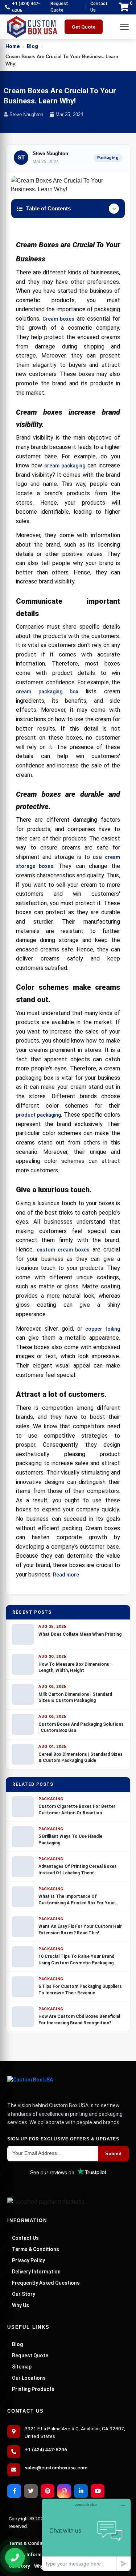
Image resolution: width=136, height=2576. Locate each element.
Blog (32, 46)
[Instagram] (64, 2491)
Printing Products (33, 2389)
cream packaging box (47, 692)
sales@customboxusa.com (56, 2468)
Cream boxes (58, 319)
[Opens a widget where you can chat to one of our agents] (86, 2535)
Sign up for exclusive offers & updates (63, 2139)
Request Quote (59, 7)
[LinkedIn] (81, 2491)
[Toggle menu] (124, 27)
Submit (113, 2154)
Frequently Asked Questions (46, 2283)
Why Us (20, 2305)
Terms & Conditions (36, 2249)
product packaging (38, 1115)
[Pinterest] (48, 2491)
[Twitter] (31, 2491)
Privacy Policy (28, 2260)
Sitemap (22, 2367)
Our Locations (29, 2378)
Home (13, 46)
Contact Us (99, 7)
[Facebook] (14, 2491)
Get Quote (84, 27)
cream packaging (65, 466)
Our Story (24, 2294)
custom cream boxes (63, 1250)
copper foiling (103, 1329)
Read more (66, 1575)
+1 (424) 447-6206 (26, 7)
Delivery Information (36, 2272)
